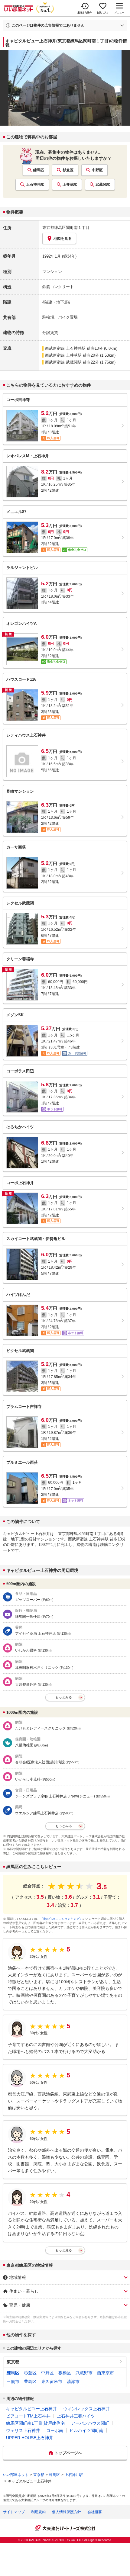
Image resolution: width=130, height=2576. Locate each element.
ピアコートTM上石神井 (28, 2416)
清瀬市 (73, 2382)
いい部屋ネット (16, 2475)
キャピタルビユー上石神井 (31, 2409)
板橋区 (65, 2373)
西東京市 (106, 2373)
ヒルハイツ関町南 (86, 2430)
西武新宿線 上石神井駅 (65, 348)
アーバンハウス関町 (90, 2423)
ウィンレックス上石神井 (86, 2409)
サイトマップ (14, 2512)
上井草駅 (70, 185)
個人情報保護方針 (67, 2512)
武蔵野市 (84, 2373)
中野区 (97, 170)
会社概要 (95, 2512)
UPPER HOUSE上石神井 (30, 2438)
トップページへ (68, 2453)
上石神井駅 (35, 185)
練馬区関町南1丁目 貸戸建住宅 (35, 2423)
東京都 (13, 2362)
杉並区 (68, 170)
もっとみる (64, 1697)
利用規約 (38, 2512)
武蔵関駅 (103, 185)
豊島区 (30, 2382)
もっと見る (64, 2250)
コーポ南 (55, 2430)
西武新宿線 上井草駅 (63, 355)
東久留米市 (52, 2382)
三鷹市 (13, 2382)
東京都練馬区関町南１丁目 (66, 228)
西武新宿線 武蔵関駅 (63, 362)
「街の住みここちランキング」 (61, 1919)
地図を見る (63, 239)
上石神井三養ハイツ (76, 2416)
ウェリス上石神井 (23, 2430)
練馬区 (39, 170)
